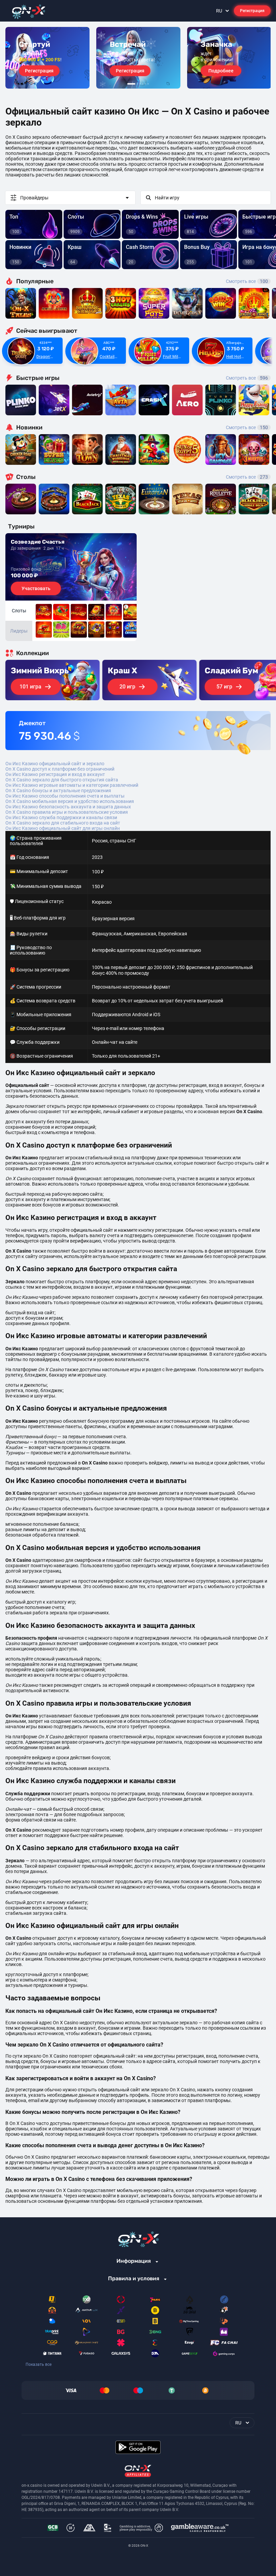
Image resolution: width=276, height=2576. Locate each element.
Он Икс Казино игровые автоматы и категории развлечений (72, 785)
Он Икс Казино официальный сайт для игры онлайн (63, 828)
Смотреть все (247, 281)
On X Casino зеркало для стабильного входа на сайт (63, 823)
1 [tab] (131, 84)
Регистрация (252, 11)
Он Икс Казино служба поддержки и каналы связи (61, 817)
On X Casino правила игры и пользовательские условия (67, 812)
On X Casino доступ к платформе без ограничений (60, 769)
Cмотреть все (247, 378)
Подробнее (221, 71)
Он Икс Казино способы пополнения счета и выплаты (65, 796)
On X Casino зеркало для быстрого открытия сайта (62, 780)
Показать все (39, 2364)
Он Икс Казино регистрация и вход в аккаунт (55, 774)
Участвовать (36, 588)
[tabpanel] (47, 58)
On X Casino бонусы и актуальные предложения (58, 791)
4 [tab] (143, 84)
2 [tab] (137, 84)
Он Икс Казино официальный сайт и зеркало (55, 764)
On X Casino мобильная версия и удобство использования (70, 801)
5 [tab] (145, 84)
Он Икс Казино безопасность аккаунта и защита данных (68, 807)
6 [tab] (148, 84)
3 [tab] (140, 84)
